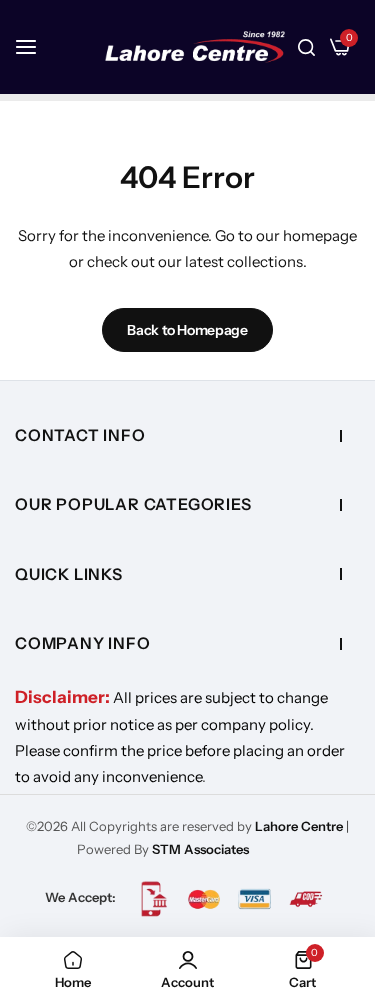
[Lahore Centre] (195, 47)
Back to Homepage (187, 330)
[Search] (306, 47)
